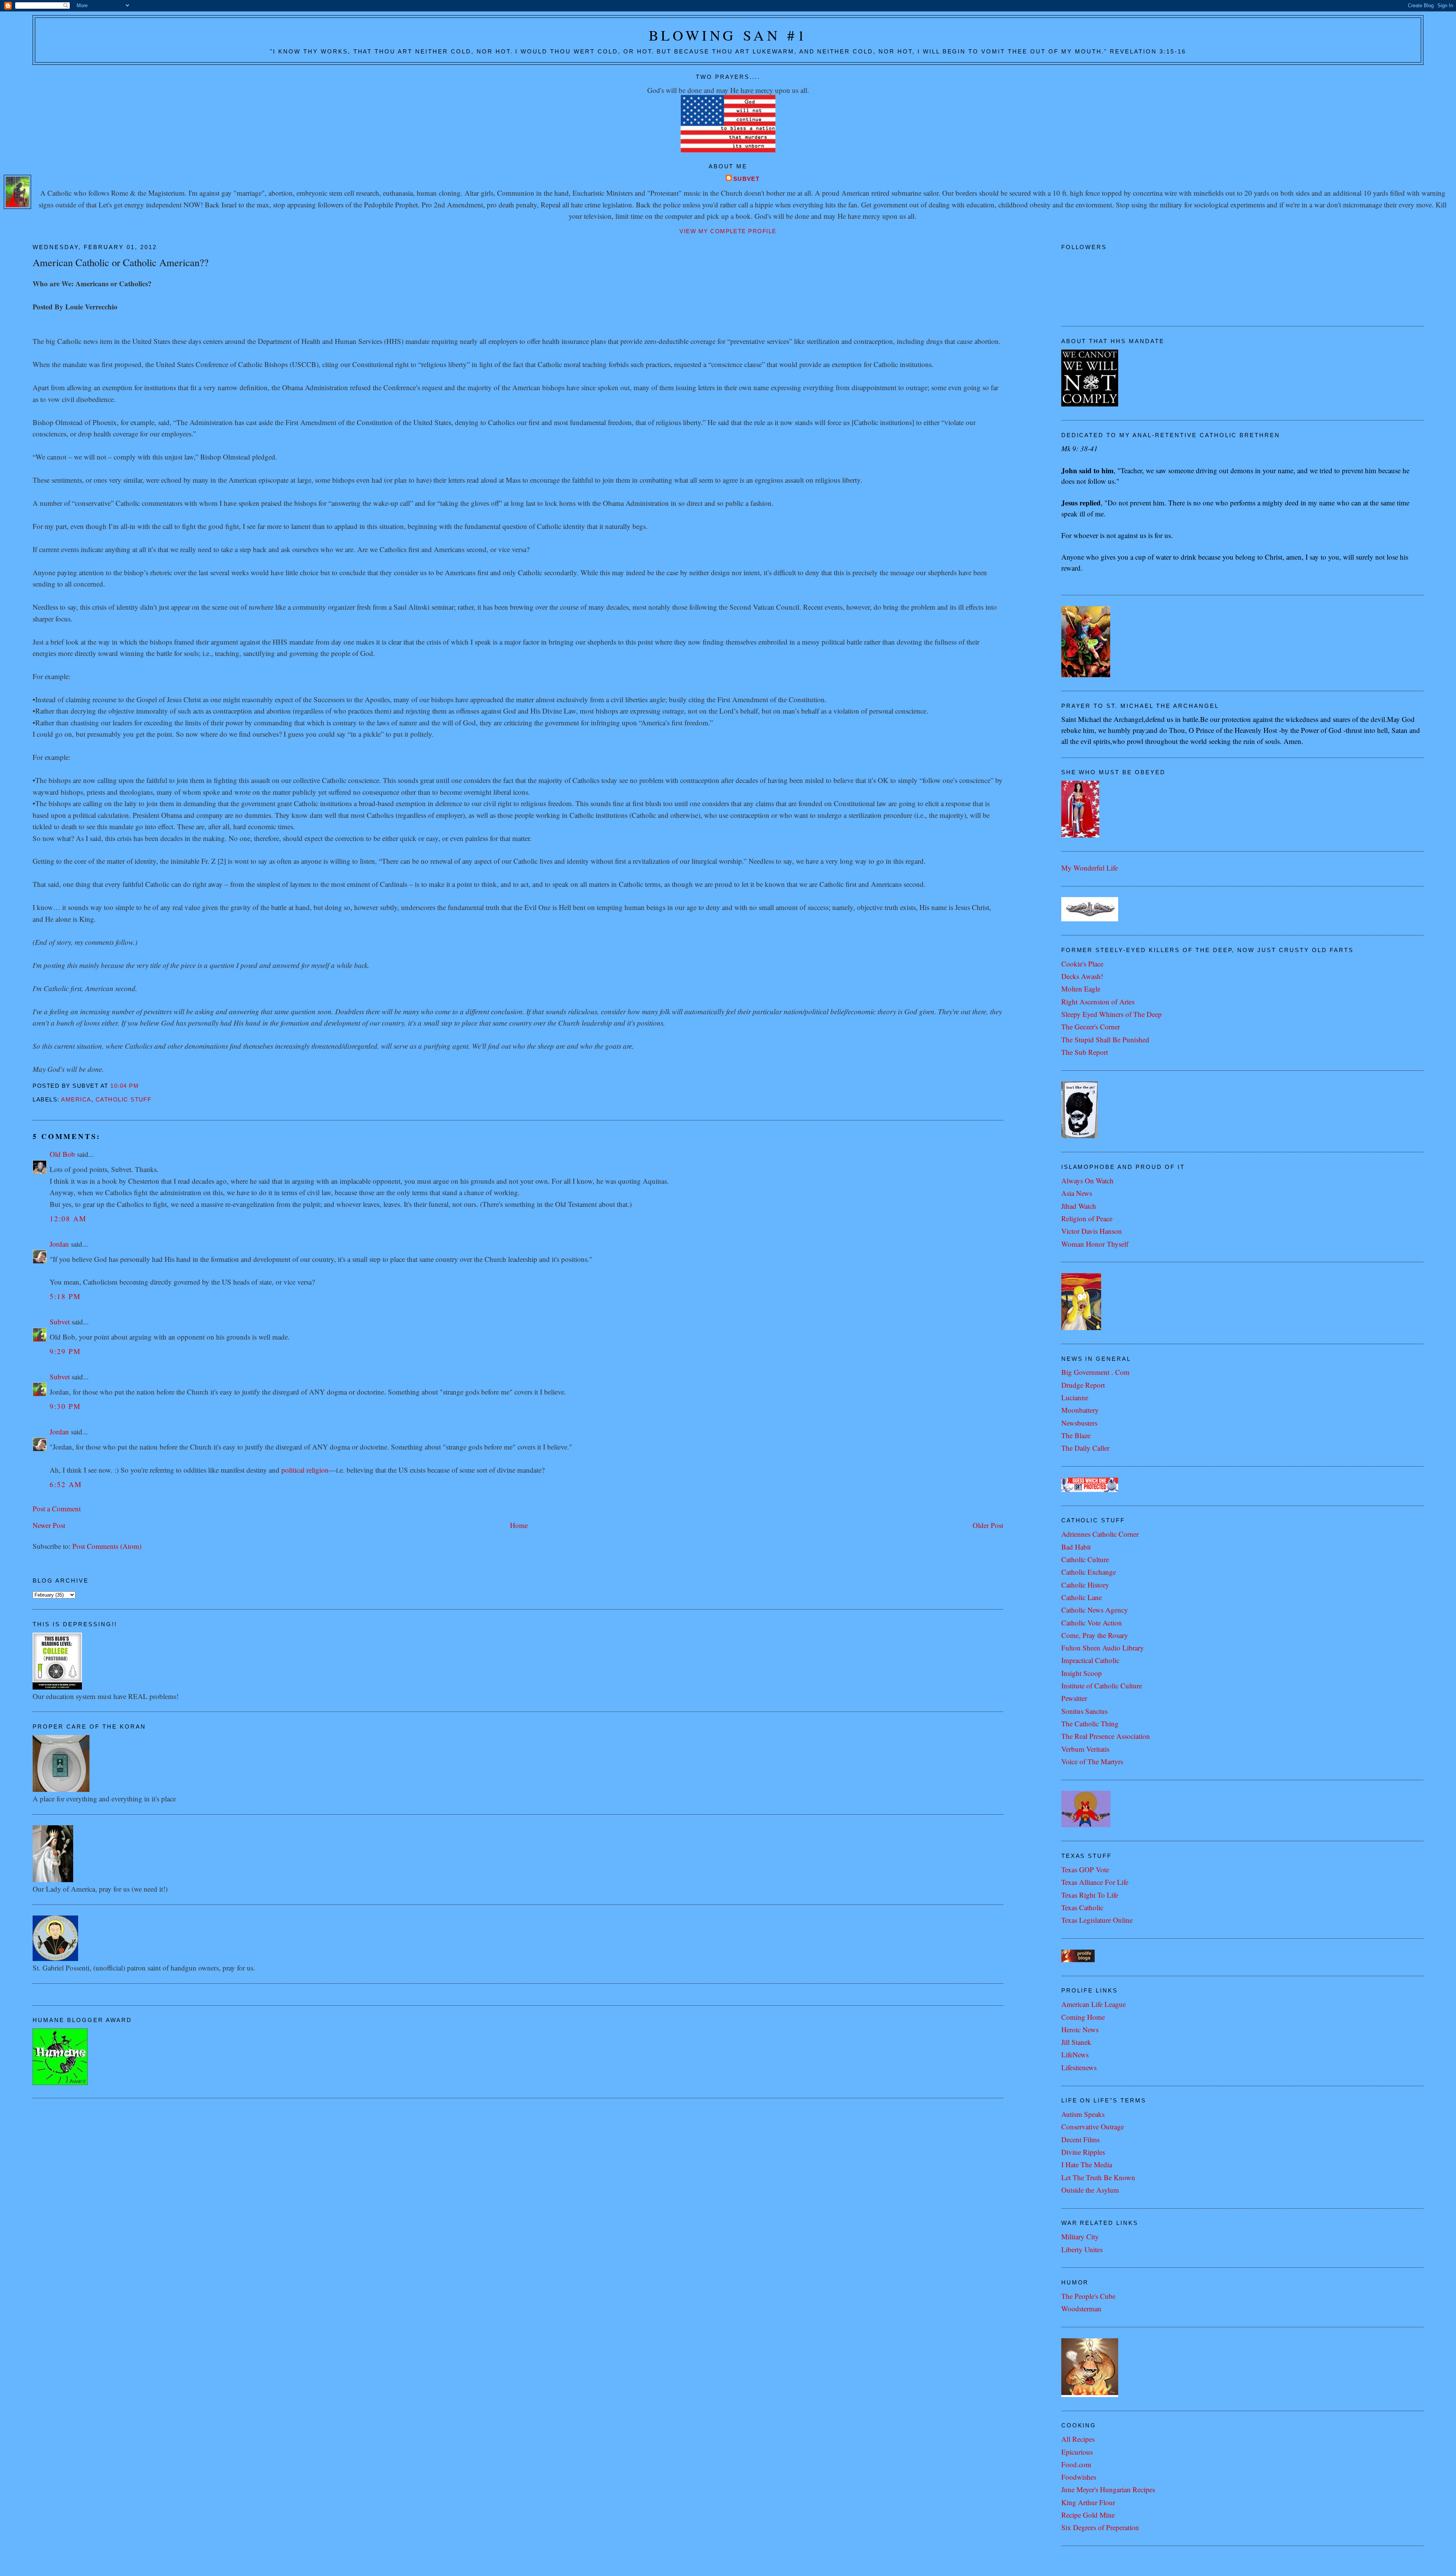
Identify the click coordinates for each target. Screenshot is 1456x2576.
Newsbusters (1079, 1423)
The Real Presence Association (1106, 1736)
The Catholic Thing (1090, 1723)
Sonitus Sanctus (1084, 1711)
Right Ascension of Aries (1098, 1002)
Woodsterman (1081, 2309)
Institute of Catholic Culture (1102, 1686)
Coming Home (1083, 2017)
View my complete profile (728, 231)
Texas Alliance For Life (1095, 1882)
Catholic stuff (124, 1100)
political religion (305, 1470)
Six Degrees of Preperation (1100, 2527)
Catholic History (1085, 1585)
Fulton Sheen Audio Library (1103, 1648)
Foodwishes (1079, 2477)
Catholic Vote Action (1092, 1623)
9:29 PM (65, 1351)
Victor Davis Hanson (1092, 1231)
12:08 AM (68, 1218)
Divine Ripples (1083, 2152)
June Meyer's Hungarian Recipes (1108, 2489)
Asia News (1077, 1193)
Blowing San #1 (728, 35)
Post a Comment (57, 1508)
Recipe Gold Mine (1088, 2515)
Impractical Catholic (1090, 1660)
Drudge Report (1083, 1385)
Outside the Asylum (1090, 2190)
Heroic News (1080, 2029)
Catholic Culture (1085, 1559)
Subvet (747, 179)
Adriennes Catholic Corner (1100, 1534)
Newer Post (49, 1525)
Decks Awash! (1082, 976)
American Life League (1094, 2004)
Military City (1080, 2236)
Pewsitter (1074, 1698)
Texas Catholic (1082, 1907)
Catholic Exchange (1089, 1572)
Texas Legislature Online (1097, 1920)
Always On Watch (1087, 1181)
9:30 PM (65, 1406)
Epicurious (1077, 2452)
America (76, 1100)
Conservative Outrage (1093, 2127)
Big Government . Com (1095, 1372)
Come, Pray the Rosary (1095, 1635)
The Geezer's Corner (1091, 1027)
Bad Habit (1076, 1547)
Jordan (59, 1244)
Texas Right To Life (1090, 1895)
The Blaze (1076, 1435)
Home (519, 1525)
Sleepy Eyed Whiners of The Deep (1112, 1014)
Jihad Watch (1079, 1206)
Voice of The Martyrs (1092, 1761)
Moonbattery (1080, 1410)
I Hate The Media (1087, 2164)
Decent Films (1080, 2139)
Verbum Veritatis (1085, 1749)
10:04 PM (125, 1086)
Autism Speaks (1083, 2114)
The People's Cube (1088, 2296)
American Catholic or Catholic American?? (121, 262)
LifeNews (1075, 2054)
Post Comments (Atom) (107, 1546)
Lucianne (1075, 1397)
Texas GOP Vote (1085, 1869)
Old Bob (62, 1154)
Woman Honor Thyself (1095, 1244)
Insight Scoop (1082, 1673)
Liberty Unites (1082, 2249)
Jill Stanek (1076, 2042)
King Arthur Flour (1088, 2502)
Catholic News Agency (1095, 1610)
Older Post (988, 1525)
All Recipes (1078, 2439)
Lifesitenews (1079, 2067)
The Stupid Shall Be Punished (1105, 1039)
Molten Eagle (1081, 989)
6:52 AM (66, 1484)
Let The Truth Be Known (1098, 2177)
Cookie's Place (1082, 964)
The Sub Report (1085, 1052)
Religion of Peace (1087, 1218)
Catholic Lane (1082, 1597)
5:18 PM (65, 1296)
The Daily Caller (1085, 1448)
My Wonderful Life (1090, 868)
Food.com (1076, 2464)
